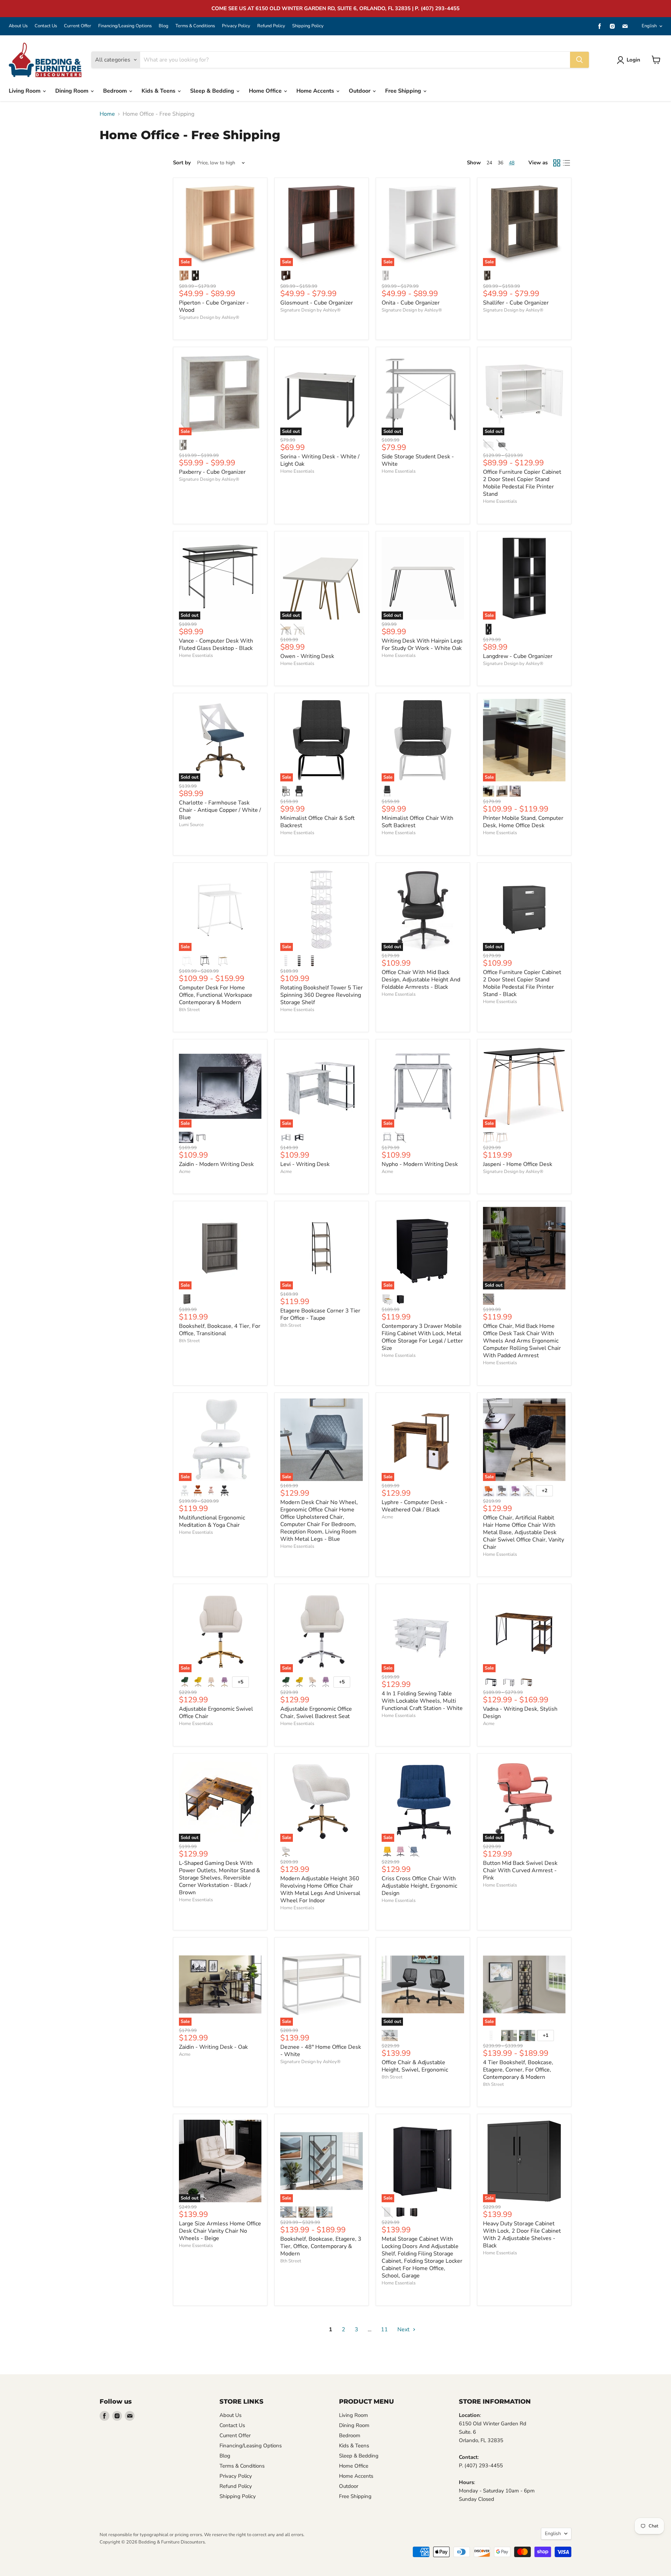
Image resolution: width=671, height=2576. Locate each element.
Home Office (266, 91)
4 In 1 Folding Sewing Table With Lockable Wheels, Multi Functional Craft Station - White (422, 1701)
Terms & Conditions (195, 26)
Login (633, 60)
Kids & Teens (159, 91)
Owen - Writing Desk (307, 656)
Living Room (25, 91)
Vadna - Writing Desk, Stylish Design (520, 1713)
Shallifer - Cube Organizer (516, 303)
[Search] (579, 60)
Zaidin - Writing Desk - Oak (213, 2047)
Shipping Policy (308, 26)
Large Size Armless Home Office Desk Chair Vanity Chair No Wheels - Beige (220, 2231)
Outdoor (360, 91)
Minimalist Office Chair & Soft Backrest (318, 822)
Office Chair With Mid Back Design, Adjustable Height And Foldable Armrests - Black (421, 980)
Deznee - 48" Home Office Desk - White (321, 2051)
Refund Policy (271, 26)
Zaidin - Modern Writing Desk (216, 1164)
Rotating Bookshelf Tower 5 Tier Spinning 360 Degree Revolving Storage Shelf (322, 995)
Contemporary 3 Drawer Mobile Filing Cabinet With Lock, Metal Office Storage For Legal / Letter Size (422, 1337)
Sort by (182, 163)
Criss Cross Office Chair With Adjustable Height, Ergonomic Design (419, 1886)
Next (404, 2330)
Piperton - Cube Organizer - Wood (214, 306)
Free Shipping (404, 91)
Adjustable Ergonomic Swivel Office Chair (216, 1713)
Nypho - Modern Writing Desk (420, 1164)
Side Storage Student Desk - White (418, 460)
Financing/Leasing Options (125, 26)
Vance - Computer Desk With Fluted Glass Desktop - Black (216, 645)
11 (384, 2330)
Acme (185, 1172)
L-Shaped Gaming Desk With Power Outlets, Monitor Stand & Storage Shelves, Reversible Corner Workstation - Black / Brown (219, 1878)
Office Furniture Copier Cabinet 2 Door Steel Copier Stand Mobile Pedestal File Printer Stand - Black (522, 983)
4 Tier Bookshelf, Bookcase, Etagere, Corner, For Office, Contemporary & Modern (518, 2070)
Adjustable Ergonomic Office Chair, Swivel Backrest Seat (316, 1713)
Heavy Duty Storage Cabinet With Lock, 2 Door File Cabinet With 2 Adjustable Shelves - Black (522, 2235)
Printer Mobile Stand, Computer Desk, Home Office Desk (523, 822)
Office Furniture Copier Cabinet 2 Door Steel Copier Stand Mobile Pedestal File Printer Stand (522, 483)
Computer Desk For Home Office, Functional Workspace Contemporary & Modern (216, 995)
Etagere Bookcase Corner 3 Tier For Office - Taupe (320, 1314)
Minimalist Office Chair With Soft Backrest (417, 822)
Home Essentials (297, 471)
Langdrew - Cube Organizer (518, 656)
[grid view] (557, 163)
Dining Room (73, 91)
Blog (164, 26)
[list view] (567, 163)
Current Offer (78, 26)
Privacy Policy (236, 26)
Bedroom (116, 91)
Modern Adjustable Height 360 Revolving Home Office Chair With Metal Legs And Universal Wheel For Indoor (320, 1890)
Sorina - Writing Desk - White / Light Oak (320, 460)
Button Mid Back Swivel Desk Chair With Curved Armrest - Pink (520, 1870)
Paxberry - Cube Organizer (212, 472)
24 (489, 163)
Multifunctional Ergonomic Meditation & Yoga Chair (212, 1521)
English (649, 26)
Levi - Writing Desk (305, 1164)
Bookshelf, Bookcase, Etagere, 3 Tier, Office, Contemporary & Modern (321, 2246)
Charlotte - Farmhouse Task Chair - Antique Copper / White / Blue (220, 810)
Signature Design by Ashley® (209, 317)
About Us (18, 26)
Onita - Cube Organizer (411, 303)
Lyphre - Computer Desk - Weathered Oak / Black (414, 1506)
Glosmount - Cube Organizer (317, 303)
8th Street (189, 1010)
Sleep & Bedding (213, 91)
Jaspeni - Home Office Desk (518, 1164)
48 (512, 163)
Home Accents (316, 91)
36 (500, 163)
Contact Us (46, 26)
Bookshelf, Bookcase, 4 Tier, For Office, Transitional (220, 1330)
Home (107, 114)
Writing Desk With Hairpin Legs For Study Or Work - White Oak (422, 645)
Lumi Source (191, 825)
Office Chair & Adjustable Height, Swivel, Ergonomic (415, 2066)
